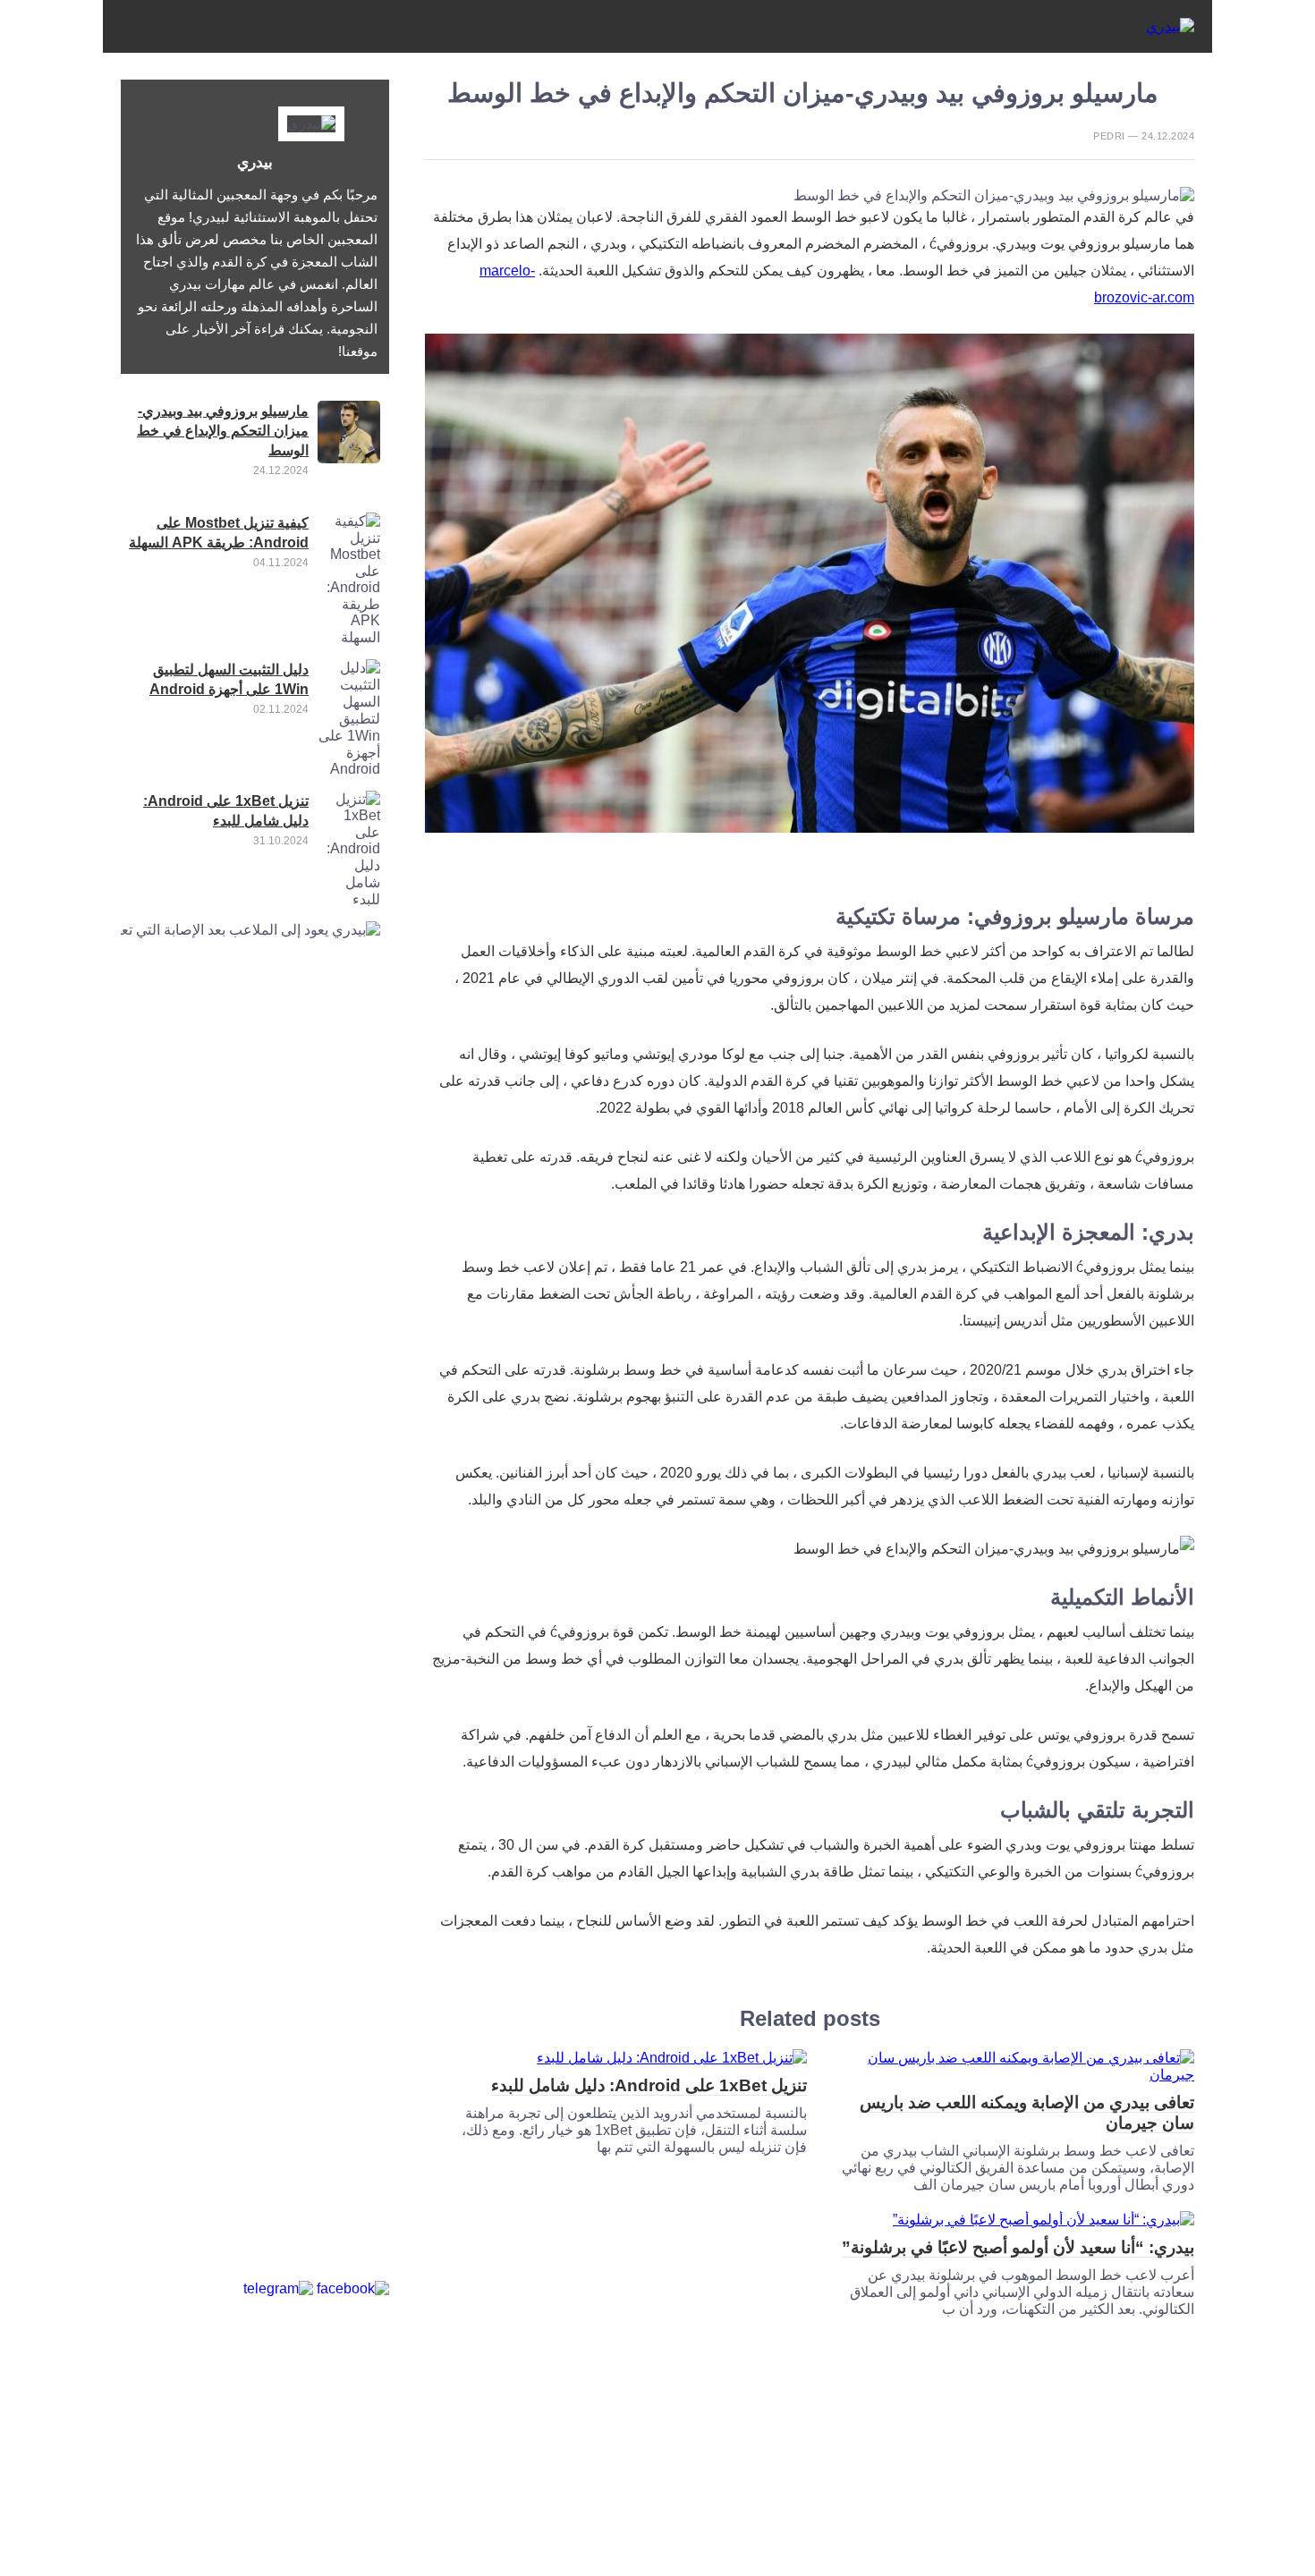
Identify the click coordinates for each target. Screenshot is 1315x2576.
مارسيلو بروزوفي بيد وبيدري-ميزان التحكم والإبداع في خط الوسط (223, 431)
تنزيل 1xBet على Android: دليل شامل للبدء (649, 2085)
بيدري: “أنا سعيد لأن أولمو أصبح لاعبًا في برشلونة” (1018, 2247)
